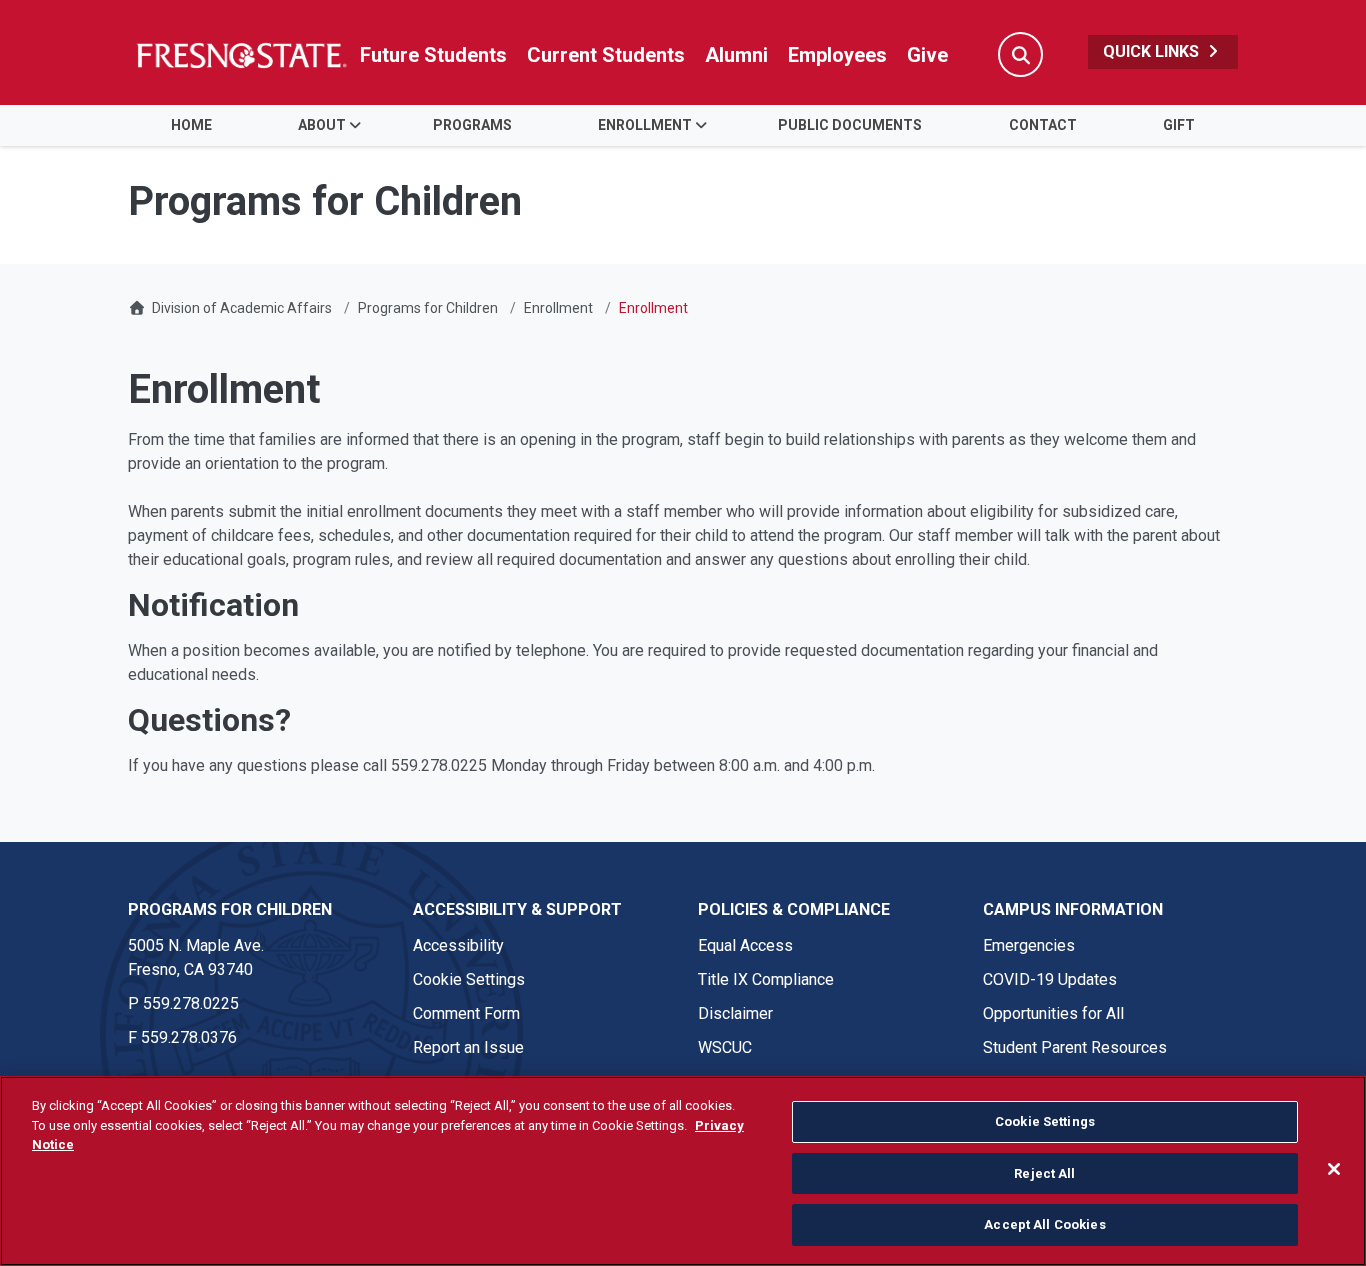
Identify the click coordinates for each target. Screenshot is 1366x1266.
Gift (1179, 125)
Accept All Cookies (1044, 1224)
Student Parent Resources (1075, 1047)
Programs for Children (428, 308)
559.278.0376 (189, 1037)
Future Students (433, 55)
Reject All (1044, 1173)
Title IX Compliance (766, 979)
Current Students (606, 55)
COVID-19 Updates (1050, 979)
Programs (472, 125)
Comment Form (466, 1013)
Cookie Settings (469, 979)
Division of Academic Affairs (242, 308)
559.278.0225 (191, 1003)
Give (927, 55)
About (322, 125)
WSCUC (725, 1047)
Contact (1043, 125)
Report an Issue (468, 1047)
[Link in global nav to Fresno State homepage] (240, 55)
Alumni (736, 55)
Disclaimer (735, 1013)
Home (191, 125)
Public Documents (850, 125)
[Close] (1334, 1169)
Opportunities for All (1053, 1013)
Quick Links (1153, 51)
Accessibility (458, 945)
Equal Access (745, 945)
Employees (837, 55)
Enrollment (645, 125)
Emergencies (1029, 945)
